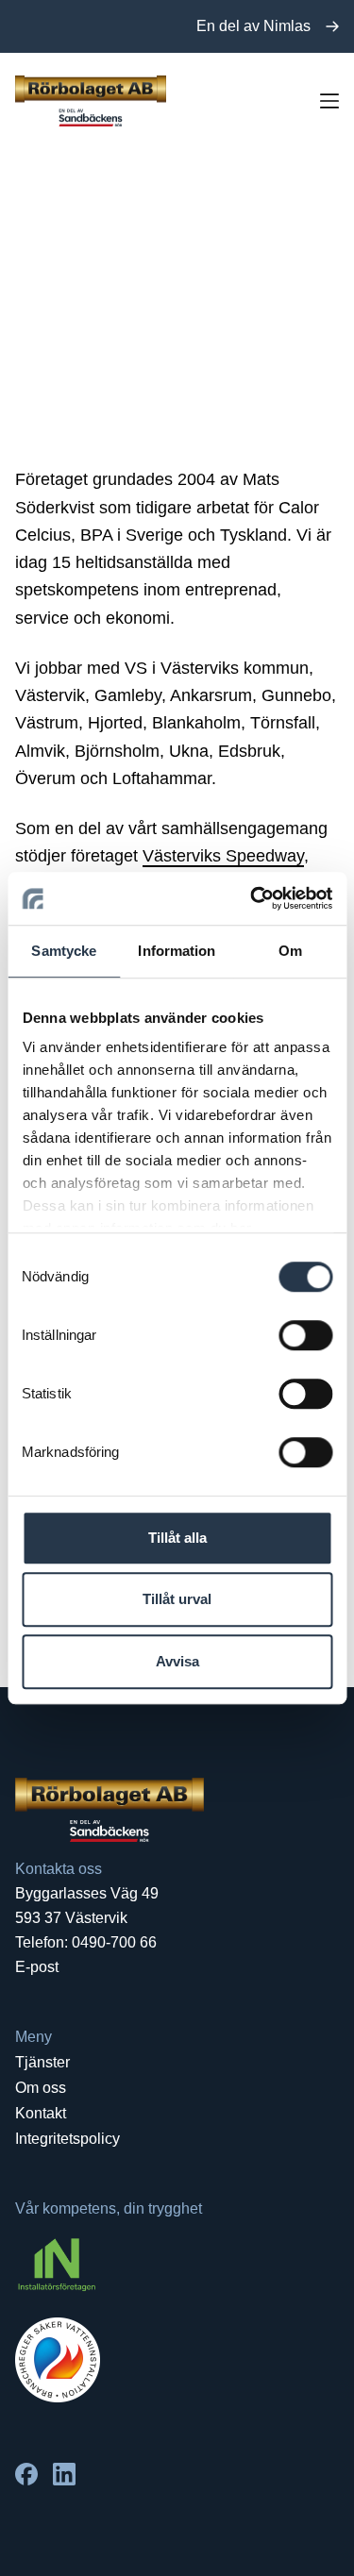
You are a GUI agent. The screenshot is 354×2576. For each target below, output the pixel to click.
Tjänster (42, 2062)
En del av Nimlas (253, 26)
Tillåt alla (177, 1538)
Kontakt (41, 2113)
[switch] (305, 1335)
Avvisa (177, 1661)
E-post (37, 1967)
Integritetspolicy (67, 2139)
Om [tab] (290, 951)
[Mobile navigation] (329, 101)
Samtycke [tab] (64, 951)
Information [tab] (177, 951)
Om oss (41, 2088)
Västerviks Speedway (223, 856)
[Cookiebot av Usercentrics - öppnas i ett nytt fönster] (252, 898)
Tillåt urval (177, 1599)
